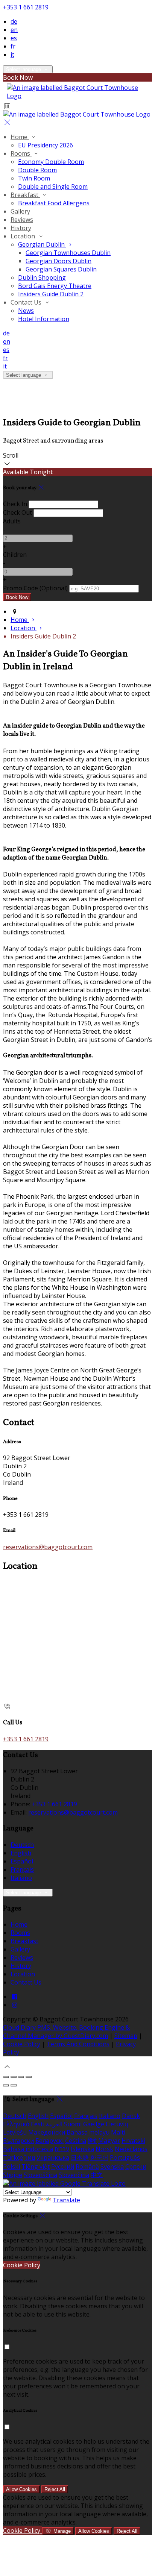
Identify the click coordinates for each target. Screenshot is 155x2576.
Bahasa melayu (88, 2132)
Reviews (22, 220)
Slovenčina (74, 2175)
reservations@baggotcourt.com (48, 1547)
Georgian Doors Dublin (59, 261)
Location (24, 236)
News (26, 311)
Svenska (112, 2167)
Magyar (109, 2141)
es (14, 38)
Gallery (20, 211)
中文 (97, 2175)
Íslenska (82, 2149)
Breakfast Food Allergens (54, 203)
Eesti (38, 2124)
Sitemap (126, 2036)
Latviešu (15, 2132)
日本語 (80, 2158)
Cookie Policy (22, 2044)
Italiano (21, 1878)
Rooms (21, 153)
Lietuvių (117, 2124)
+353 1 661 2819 (26, 7)
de (14, 21)
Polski (11, 2167)
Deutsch (22, 1845)
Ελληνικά (16, 2124)
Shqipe (13, 2175)
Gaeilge (94, 2124)
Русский (63, 2167)
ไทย (30, 2158)
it (12, 55)
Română (87, 2167)
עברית (62, 2149)
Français (22, 1869)
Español (22, 1861)
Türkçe (13, 2158)
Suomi (73, 2124)
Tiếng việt (36, 2167)
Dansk (131, 2116)
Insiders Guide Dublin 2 (51, 294)
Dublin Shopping (42, 277)
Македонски (47, 2132)
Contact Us (27, 302)
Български (18, 2141)
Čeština (76, 2141)
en (14, 30)
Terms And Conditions (78, 2044)
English (21, 1853)
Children (15, 555)
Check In (15, 504)
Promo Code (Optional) (35, 588)
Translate (66, 2200)
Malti (118, 2132)
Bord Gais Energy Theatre (55, 286)
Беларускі (49, 2141)
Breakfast (25, 195)
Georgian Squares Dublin (61, 269)
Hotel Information (44, 319)
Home (20, 137)
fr (13, 46)
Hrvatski (133, 2141)
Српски (136, 2167)
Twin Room (34, 178)
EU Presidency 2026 (46, 145)
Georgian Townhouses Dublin (68, 253)
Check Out (17, 512)
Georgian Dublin (42, 244)
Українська (53, 2158)
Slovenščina (40, 2175)
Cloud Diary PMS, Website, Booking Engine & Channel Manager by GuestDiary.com (66, 2032)
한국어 (99, 2158)
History (21, 228)
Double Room (37, 170)
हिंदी (92, 2141)
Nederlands (131, 2149)
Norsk (104, 2149)
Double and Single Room (53, 186)
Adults (12, 521)
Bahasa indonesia (28, 2149)
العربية (54, 2124)
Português (125, 2158)
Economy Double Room (51, 162)
